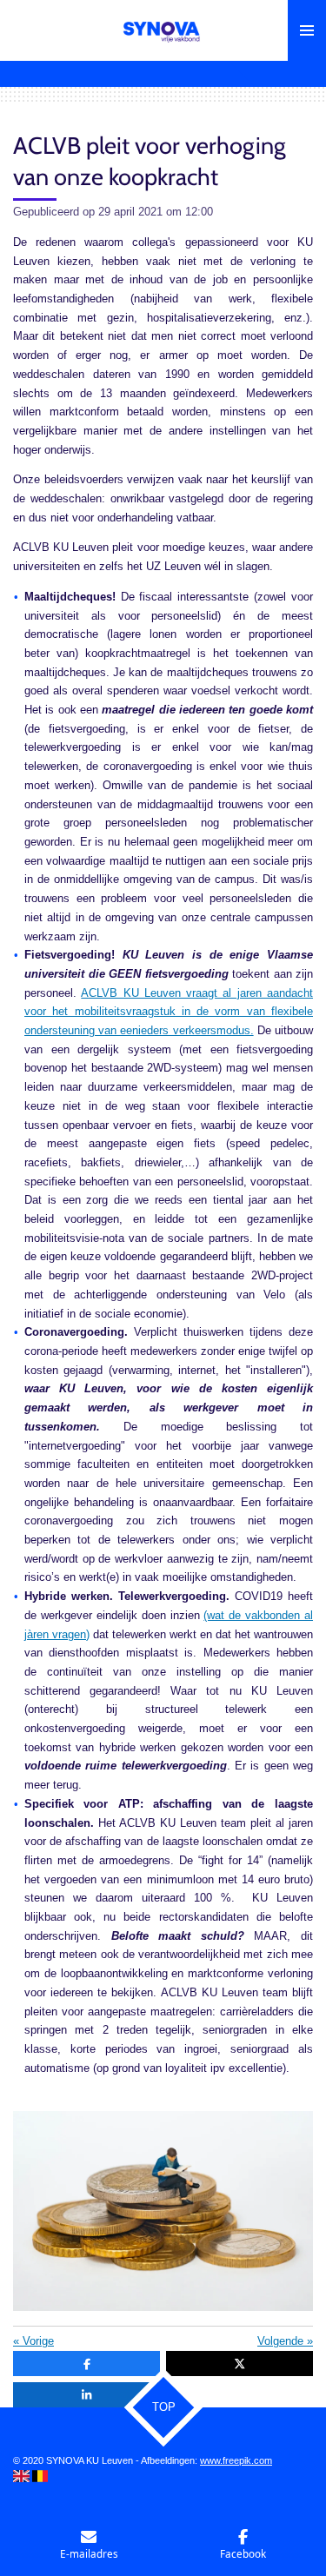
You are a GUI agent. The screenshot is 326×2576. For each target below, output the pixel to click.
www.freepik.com (236, 2460)
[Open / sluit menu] (307, 30)
